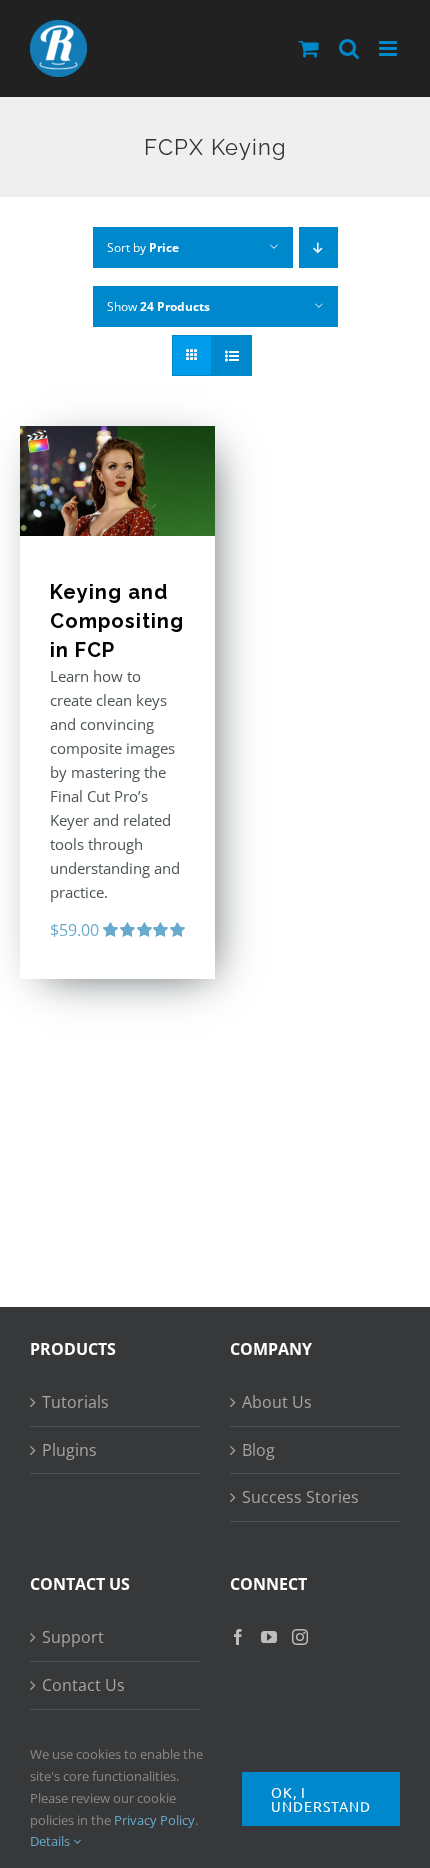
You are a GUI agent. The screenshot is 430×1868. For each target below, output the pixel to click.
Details (51, 1841)
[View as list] (231, 355)
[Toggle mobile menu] (389, 48)
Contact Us (83, 1685)
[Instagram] (300, 1637)
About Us (277, 1402)
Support (73, 1637)
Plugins (69, 1450)
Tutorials (75, 1402)
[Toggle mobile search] (349, 48)
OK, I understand (321, 1799)
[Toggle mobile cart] (309, 48)
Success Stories (300, 1497)
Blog (258, 1450)
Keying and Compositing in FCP (117, 621)
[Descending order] (318, 247)
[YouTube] (269, 1637)
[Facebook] (238, 1637)
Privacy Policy (154, 1820)
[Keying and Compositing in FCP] (117, 481)
